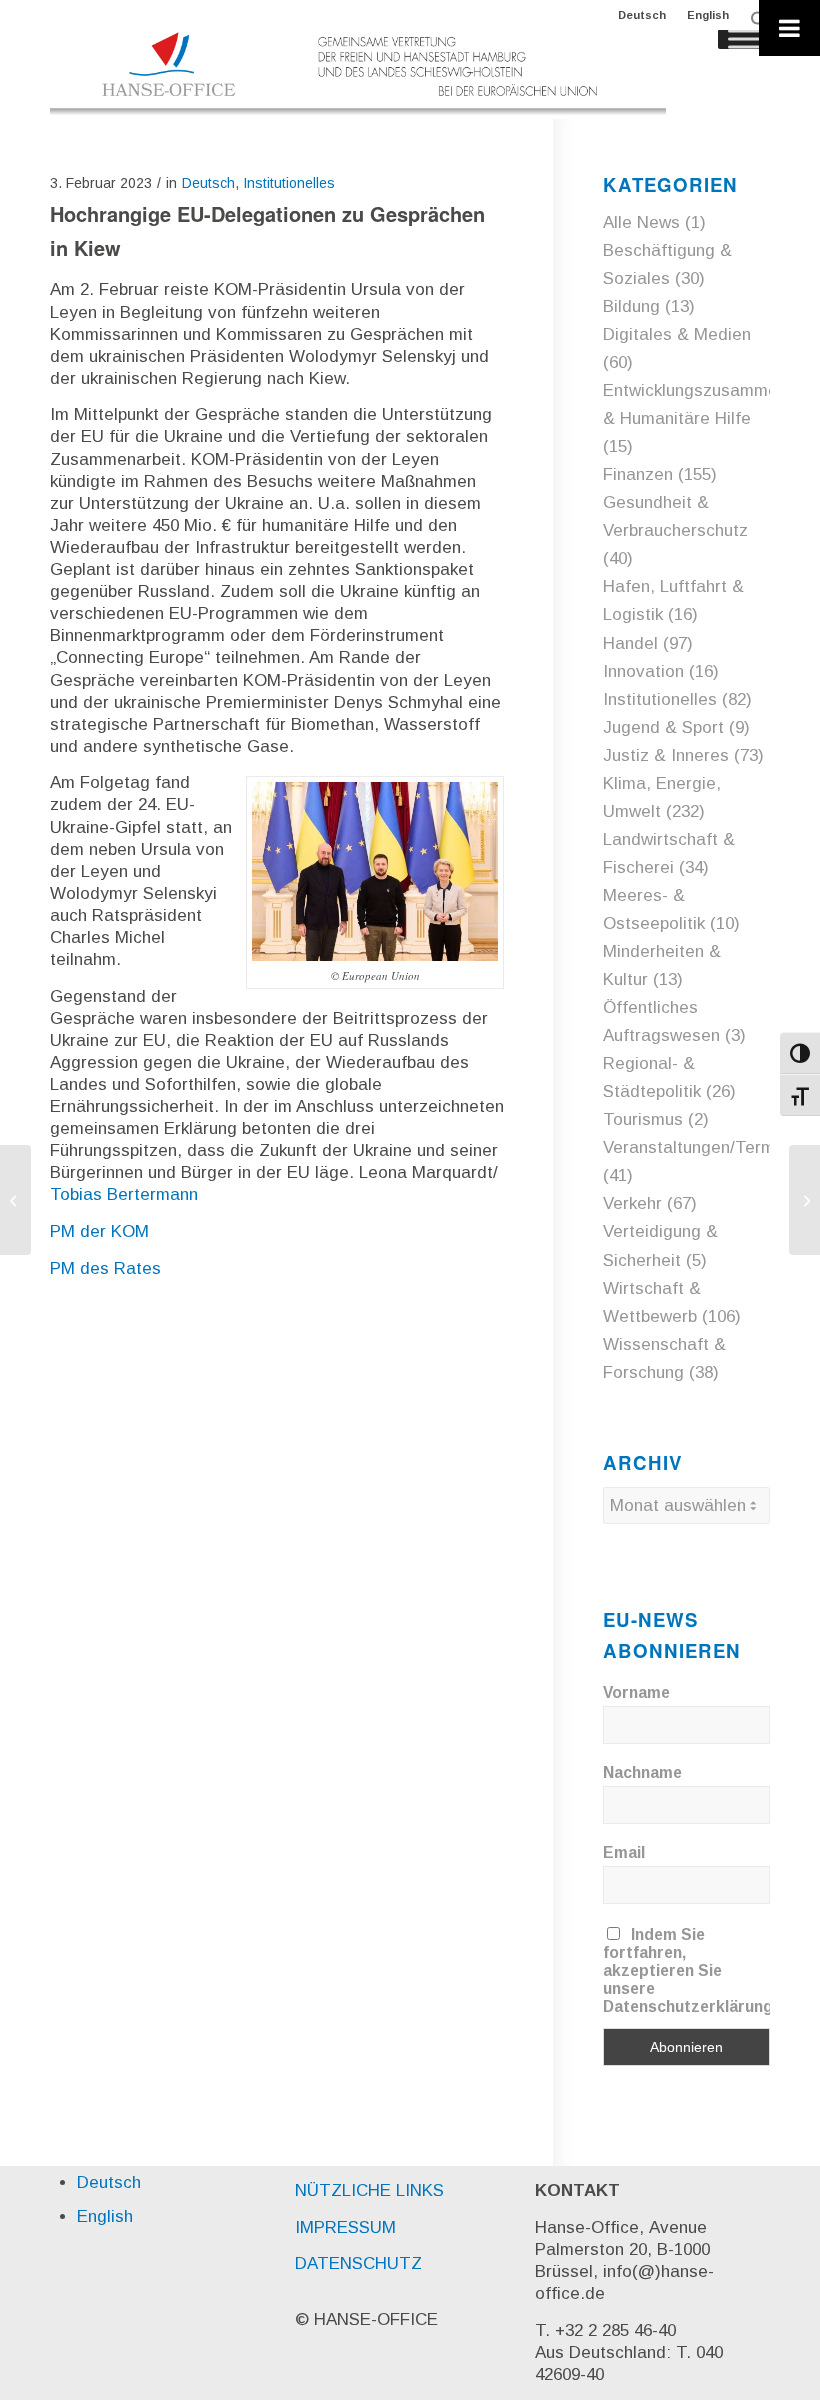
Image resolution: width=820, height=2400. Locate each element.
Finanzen (638, 474)
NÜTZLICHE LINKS (369, 2190)
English (708, 15)
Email (624, 1852)
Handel (630, 643)
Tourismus (643, 1119)
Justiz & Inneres (666, 755)
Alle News (641, 222)
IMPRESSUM (345, 2227)
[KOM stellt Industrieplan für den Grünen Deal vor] (15, 1200)
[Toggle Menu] (789, 28)
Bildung (631, 306)
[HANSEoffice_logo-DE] (358, 74)
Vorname (636, 1692)
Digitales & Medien (677, 334)
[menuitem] (642, 15)
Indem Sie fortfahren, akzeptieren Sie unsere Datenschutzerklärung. (690, 1970)
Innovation (643, 671)
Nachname (642, 1772)
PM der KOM (99, 1231)
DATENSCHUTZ (358, 2263)
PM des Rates (105, 1268)
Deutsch (642, 15)
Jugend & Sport (663, 727)
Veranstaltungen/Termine (700, 1147)
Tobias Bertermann (124, 1194)
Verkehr (632, 1203)
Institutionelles (289, 183)
